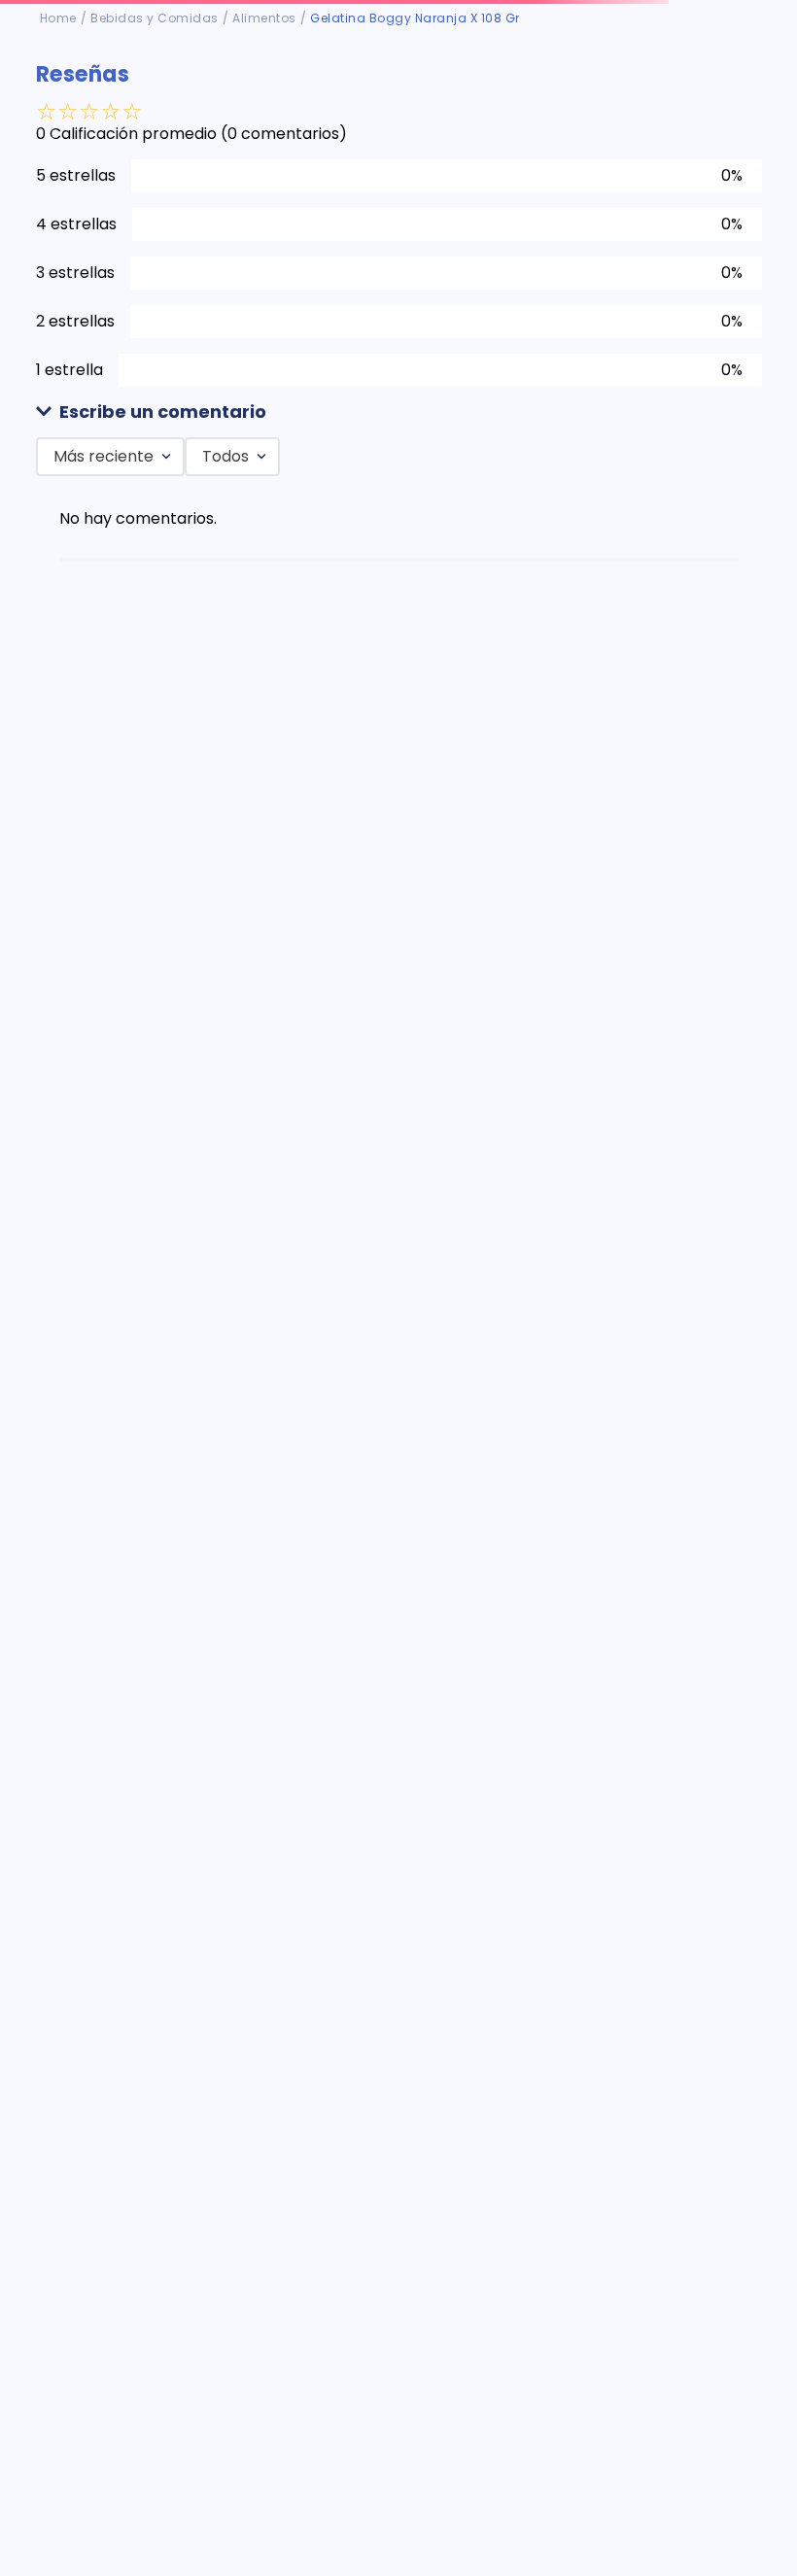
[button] (399, 412)
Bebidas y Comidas (155, 18)
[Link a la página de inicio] (58, 18)
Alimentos (264, 18)
